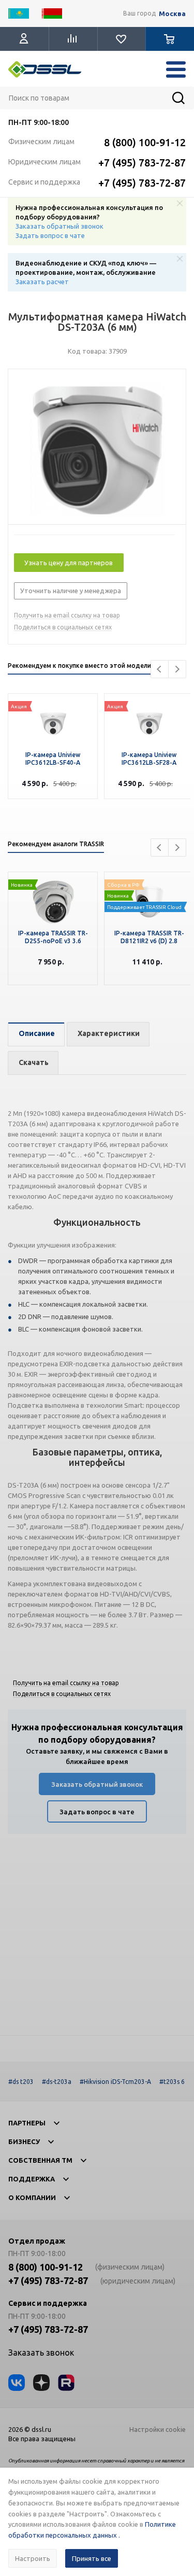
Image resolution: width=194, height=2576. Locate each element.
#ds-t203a (57, 2082)
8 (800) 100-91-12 (145, 142)
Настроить (33, 2558)
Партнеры (27, 2123)
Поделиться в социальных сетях (63, 627)
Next (177, 669)
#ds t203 (21, 2082)
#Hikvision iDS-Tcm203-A (115, 2082)
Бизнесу (24, 2141)
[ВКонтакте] (17, 2383)
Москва (172, 14)
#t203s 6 (172, 2082)
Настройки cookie (158, 2429)
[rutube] (66, 2383)
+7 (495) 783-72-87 (142, 163)
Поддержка (32, 2179)
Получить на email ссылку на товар (67, 615)
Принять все (92, 2558)
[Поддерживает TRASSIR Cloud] (149, 888)
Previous (160, 669)
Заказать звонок (41, 2353)
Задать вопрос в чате (50, 235)
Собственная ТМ (40, 2160)
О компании (32, 2197)
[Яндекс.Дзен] (41, 2383)
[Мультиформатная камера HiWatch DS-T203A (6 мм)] (97, 450)
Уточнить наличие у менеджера (71, 591)
